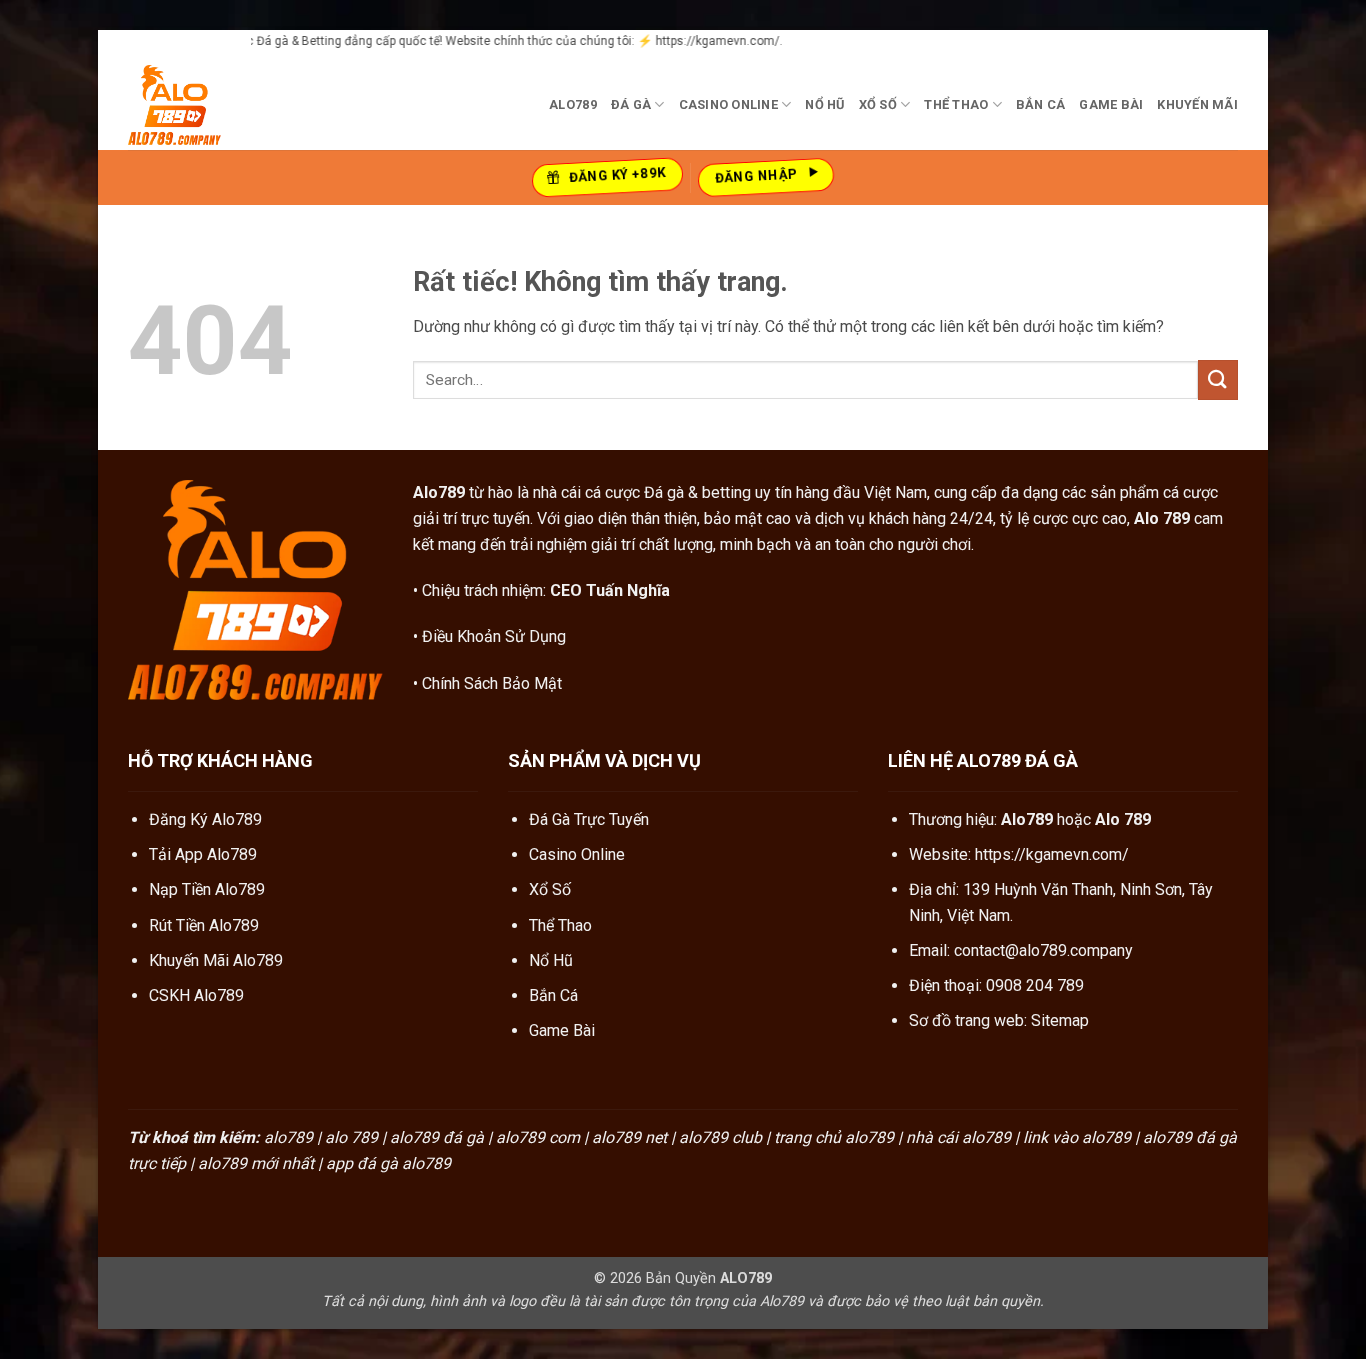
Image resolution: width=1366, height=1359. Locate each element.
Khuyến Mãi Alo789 (216, 960)
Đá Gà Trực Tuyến (589, 819)
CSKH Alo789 (196, 995)
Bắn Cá (1041, 104)
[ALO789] (228, 105)
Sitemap (1060, 1020)
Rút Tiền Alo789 (204, 925)
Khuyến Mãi (1197, 104)
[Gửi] (1218, 379)
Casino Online (728, 104)
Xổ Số (878, 104)
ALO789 (573, 104)
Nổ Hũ (824, 104)
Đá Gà (631, 104)
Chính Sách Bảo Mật (492, 683)
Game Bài (1111, 104)
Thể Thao (956, 104)
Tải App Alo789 (203, 854)
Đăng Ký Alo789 (205, 819)
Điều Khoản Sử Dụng (494, 636)
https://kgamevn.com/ (1052, 854)
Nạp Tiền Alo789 (207, 889)
